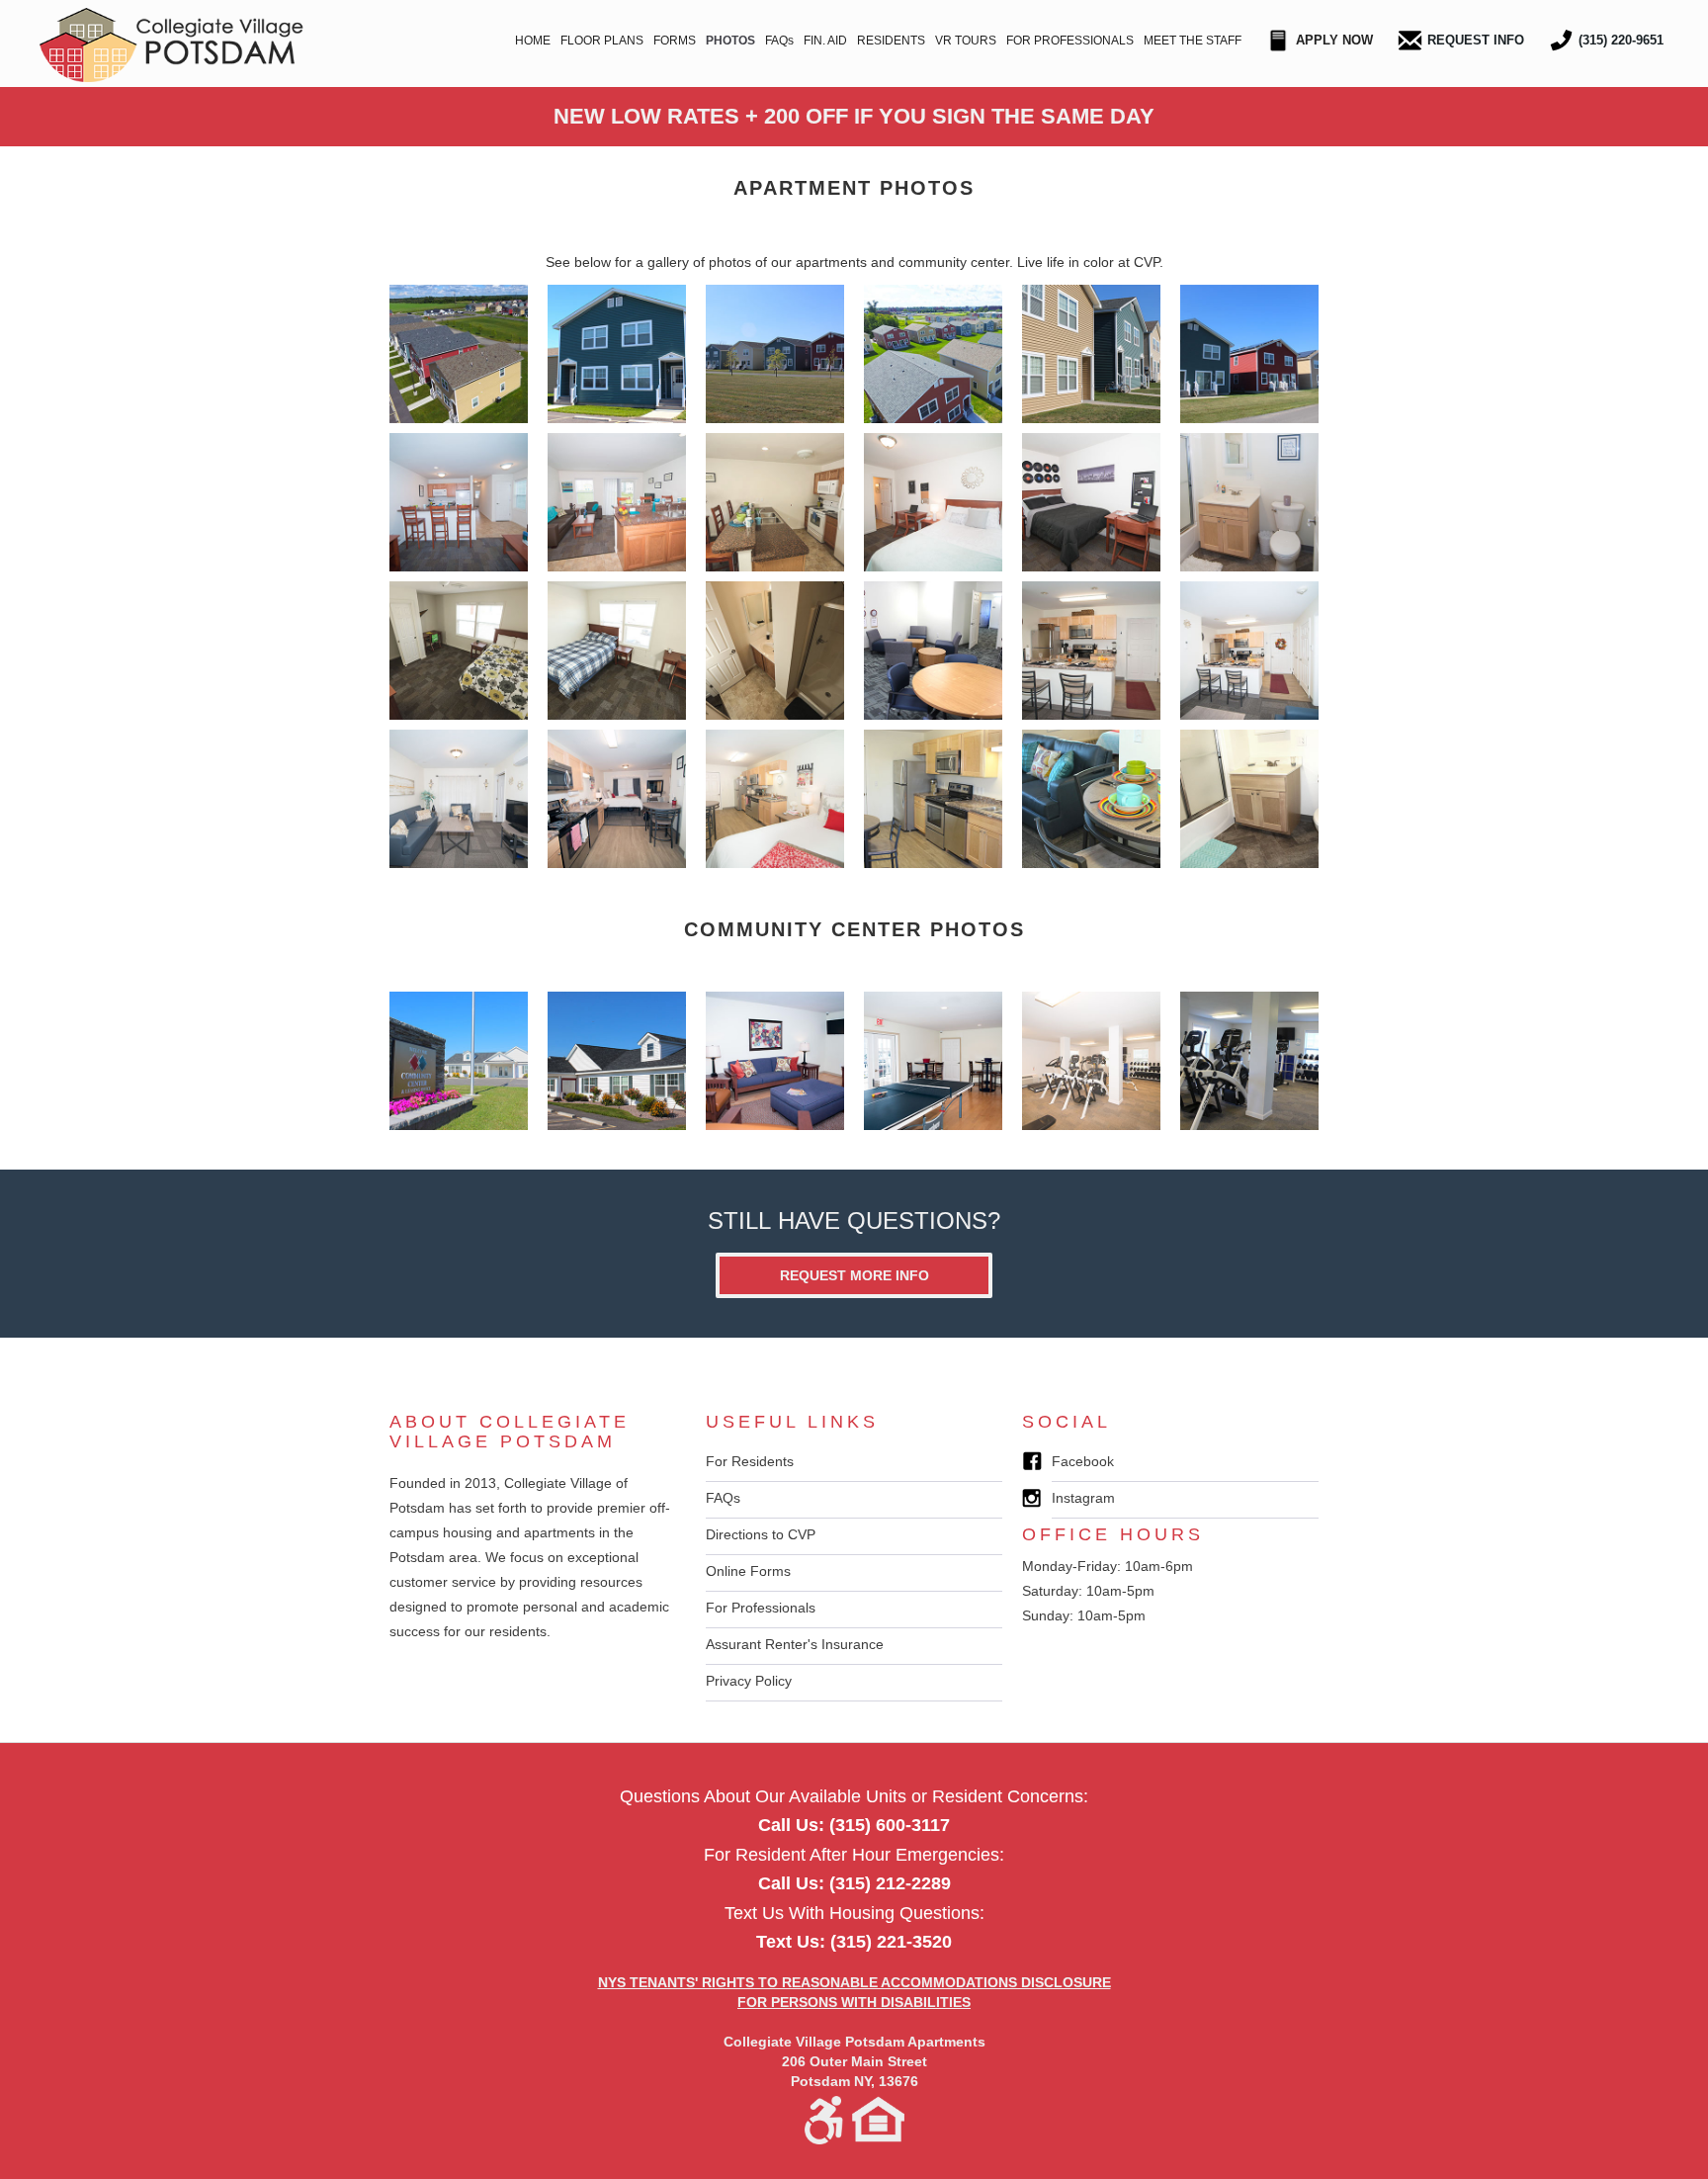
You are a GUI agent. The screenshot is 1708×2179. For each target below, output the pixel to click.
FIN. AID (825, 41)
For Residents (750, 1461)
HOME (533, 41)
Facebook (1083, 1461)
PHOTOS (730, 41)
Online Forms (748, 1571)
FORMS (675, 41)
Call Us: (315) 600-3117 (854, 1825)
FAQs (779, 41)
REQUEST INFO (1476, 40)
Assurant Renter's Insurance (795, 1644)
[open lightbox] (459, 354)
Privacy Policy (749, 1681)
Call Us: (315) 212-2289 (854, 1883)
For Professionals (761, 1608)
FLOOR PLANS (602, 41)
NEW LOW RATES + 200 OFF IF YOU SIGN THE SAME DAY (854, 116)
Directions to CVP (761, 1534)
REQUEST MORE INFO (854, 1275)
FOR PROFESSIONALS (1070, 41)
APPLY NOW (1334, 40)
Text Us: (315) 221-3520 (854, 1942)
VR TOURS (966, 41)
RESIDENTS (891, 41)
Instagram (1083, 1498)
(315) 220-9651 (1621, 40)
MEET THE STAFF (1193, 41)
